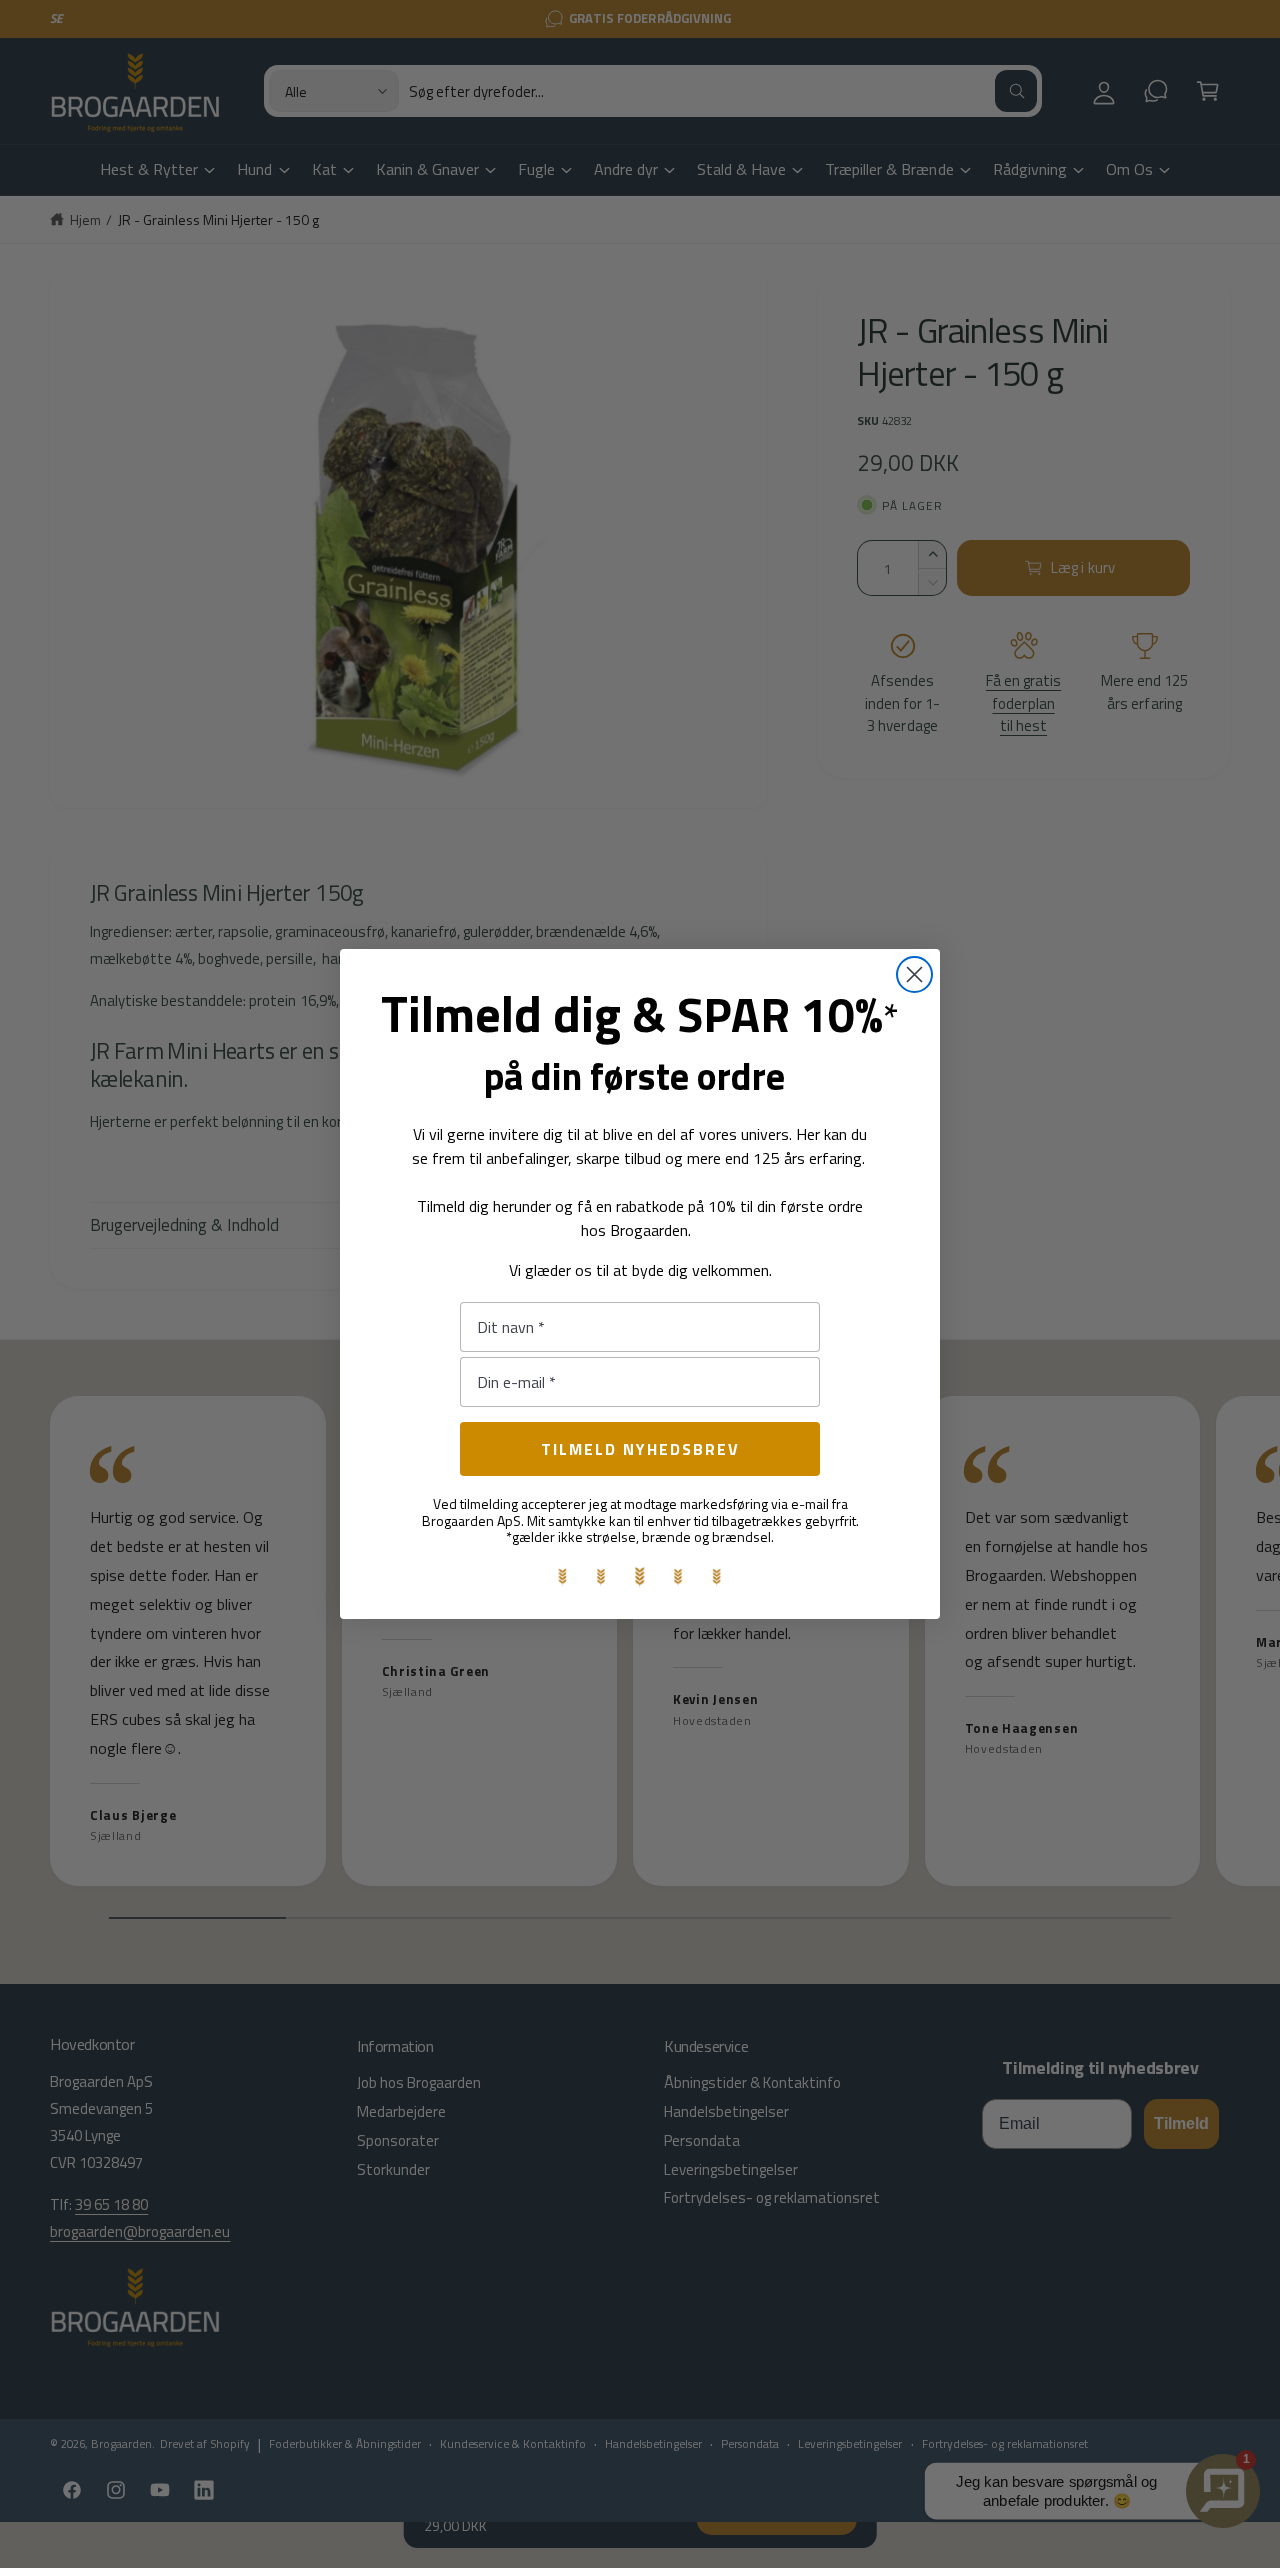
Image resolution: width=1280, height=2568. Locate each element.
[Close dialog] (914, 974)
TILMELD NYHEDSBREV (640, 1449)
